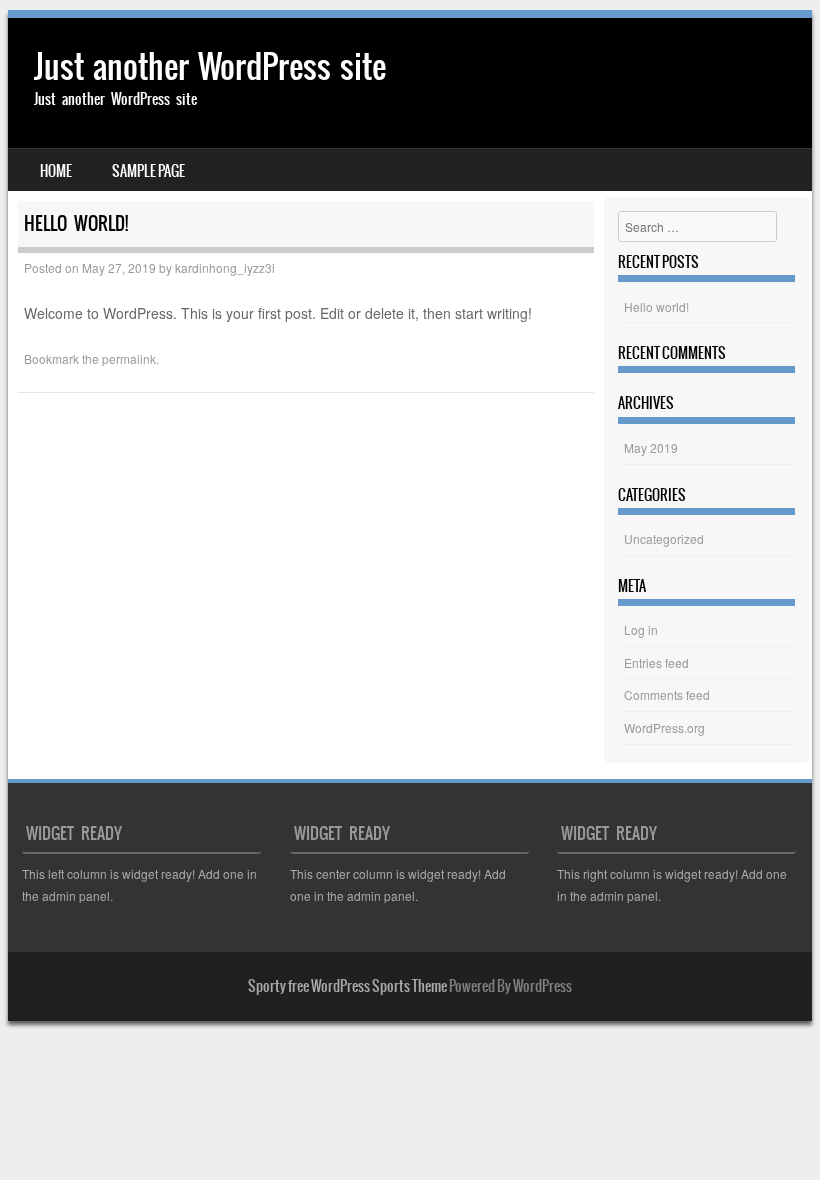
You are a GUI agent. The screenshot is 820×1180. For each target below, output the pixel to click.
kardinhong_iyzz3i (225, 267)
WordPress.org (664, 727)
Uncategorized (664, 538)
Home (56, 171)
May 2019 (651, 447)
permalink (129, 358)
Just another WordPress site (210, 66)
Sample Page (148, 171)
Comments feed (667, 694)
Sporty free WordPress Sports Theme (347, 986)
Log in (641, 629)
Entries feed (656, 662)
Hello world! (656, 306)
